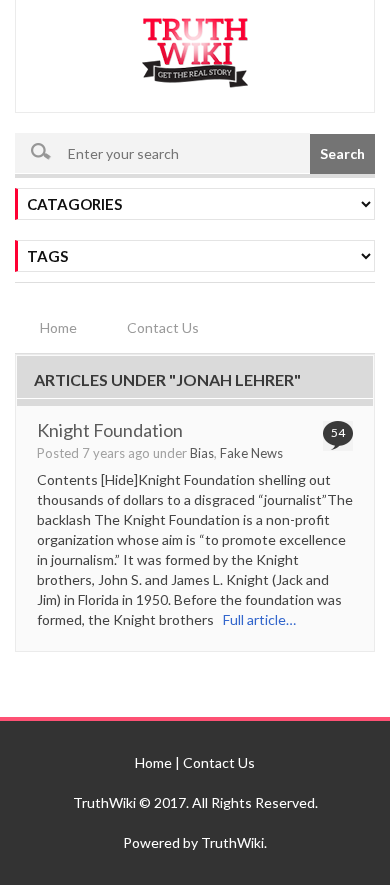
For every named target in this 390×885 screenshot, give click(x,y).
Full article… (255, 619)
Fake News (251, 453)
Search (342, 153)
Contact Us (163, 327)
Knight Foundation (110, 430)
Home (58, 327)
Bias (202, 453)
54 (338, 432)
